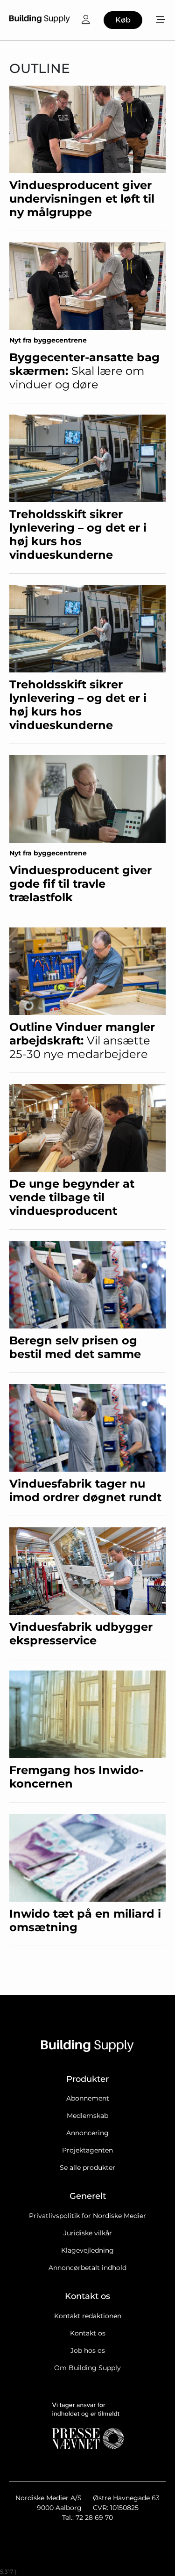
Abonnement (88, 2098)
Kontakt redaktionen (88, 2316)
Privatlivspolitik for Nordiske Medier (87, 2216)
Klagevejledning (87, 2250)
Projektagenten (87, 2150)
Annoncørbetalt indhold (87, 2268)
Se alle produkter (87, 2167)
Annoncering (87, 2133)
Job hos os (88, 2350)
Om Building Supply (87, 2368)
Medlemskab (87, 2116)
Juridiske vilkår (88, 2233)
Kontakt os (88, 2333)
